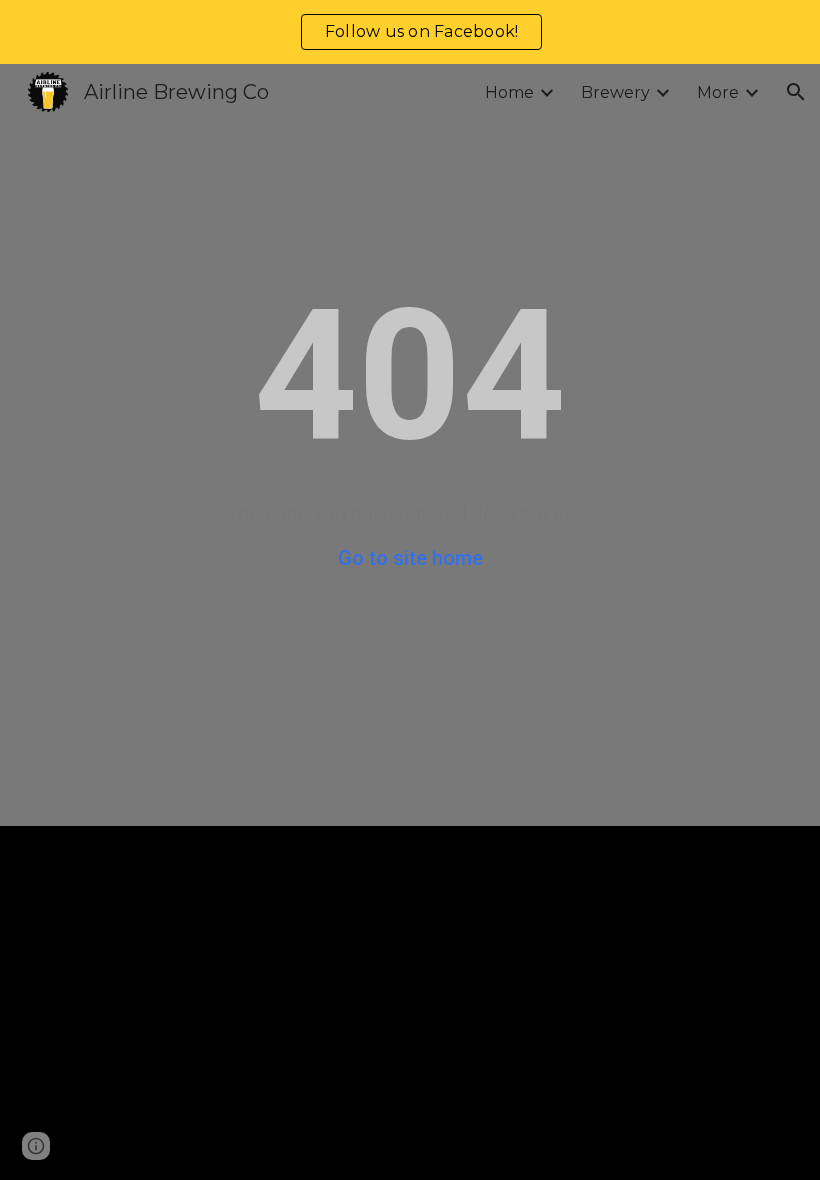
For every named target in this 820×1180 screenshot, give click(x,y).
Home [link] (509, 92)
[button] (796, 92)
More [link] (718, 92)
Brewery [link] (615, 92)
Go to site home (410, 558)
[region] (410, 32)
